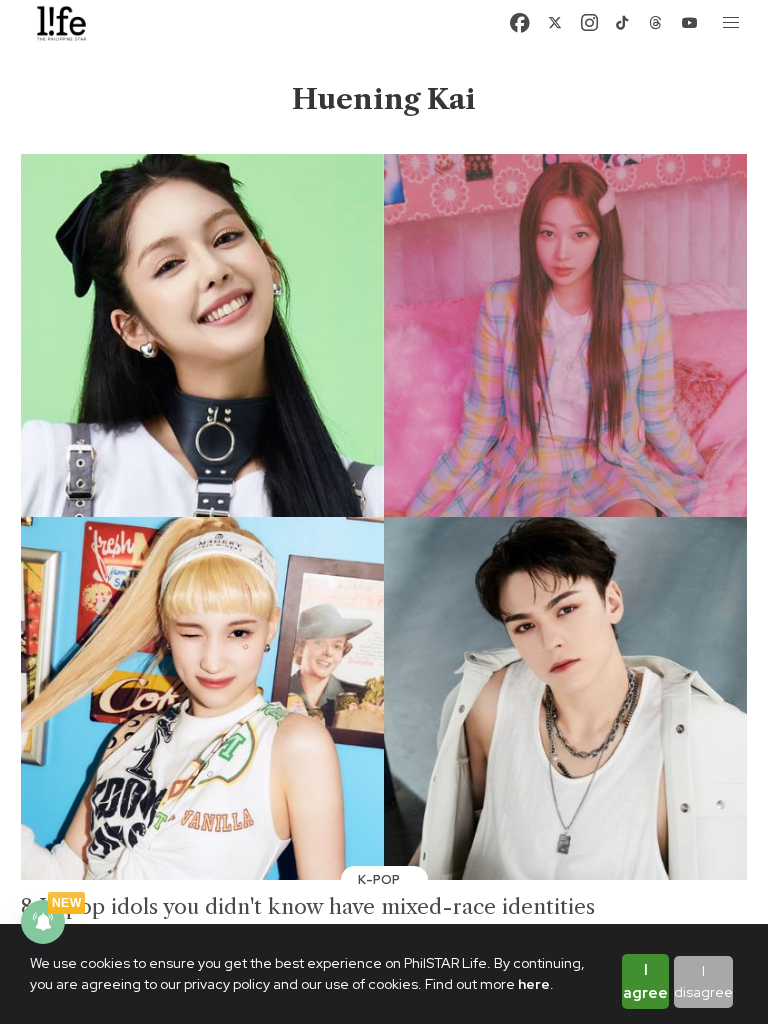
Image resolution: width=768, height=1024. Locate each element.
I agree (645, 981)
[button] (732, 23)
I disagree (703, 981)
